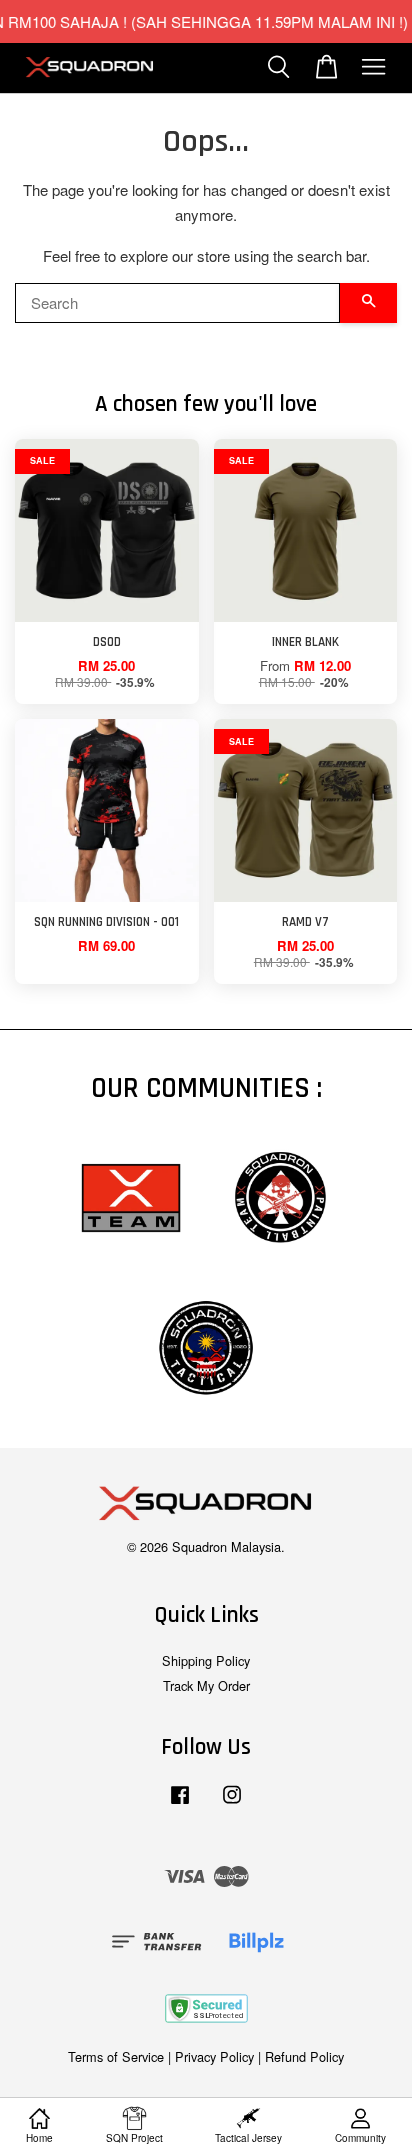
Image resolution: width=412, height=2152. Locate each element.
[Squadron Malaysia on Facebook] (180, 1803)
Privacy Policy (214, 2056)
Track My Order (206, 1685)
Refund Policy (304, 2056)
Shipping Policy (206, 1660)
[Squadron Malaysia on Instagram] (232, 1803)
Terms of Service (116, 2056)
